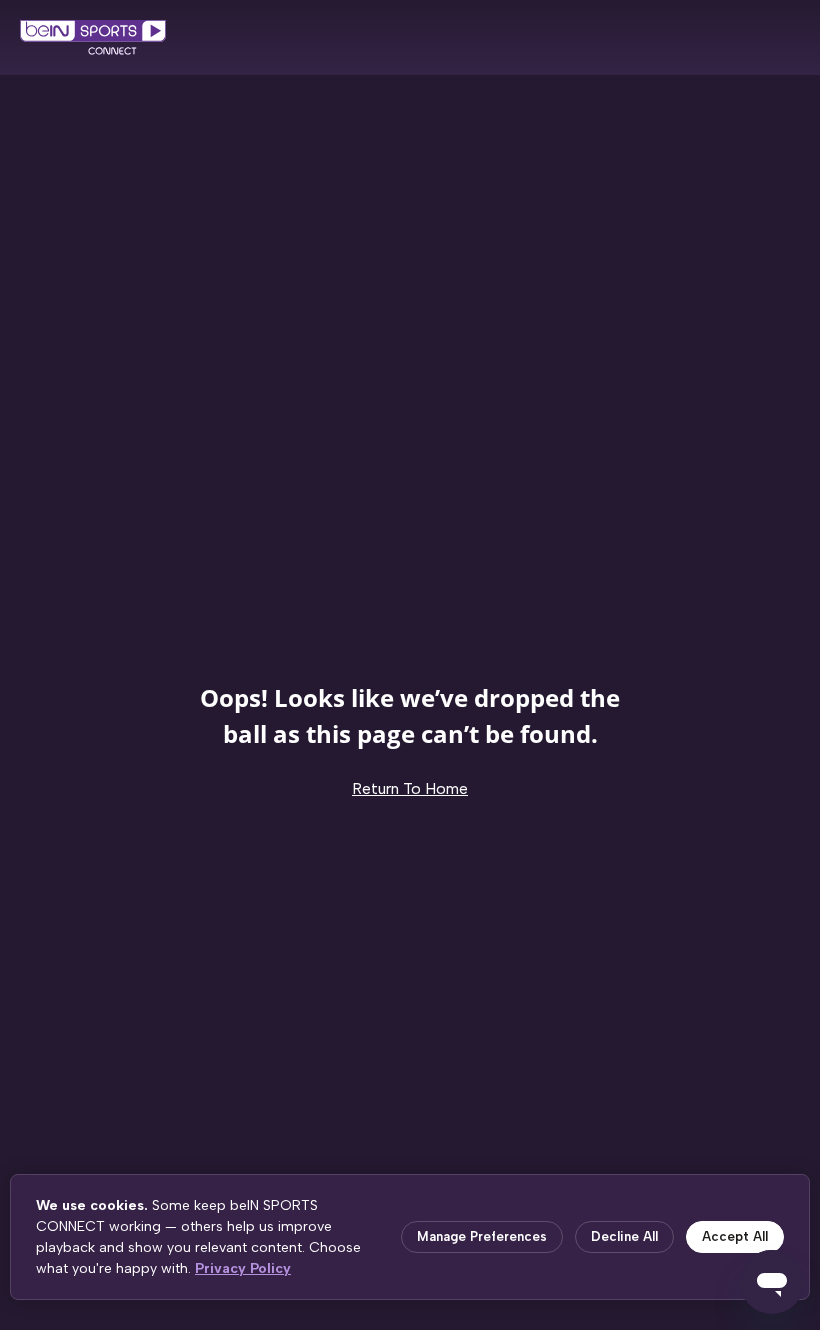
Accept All (735, 1236)
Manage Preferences (482, 1236)
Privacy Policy (243, 1268)
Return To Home (410, 788)
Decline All (624, 1236)
